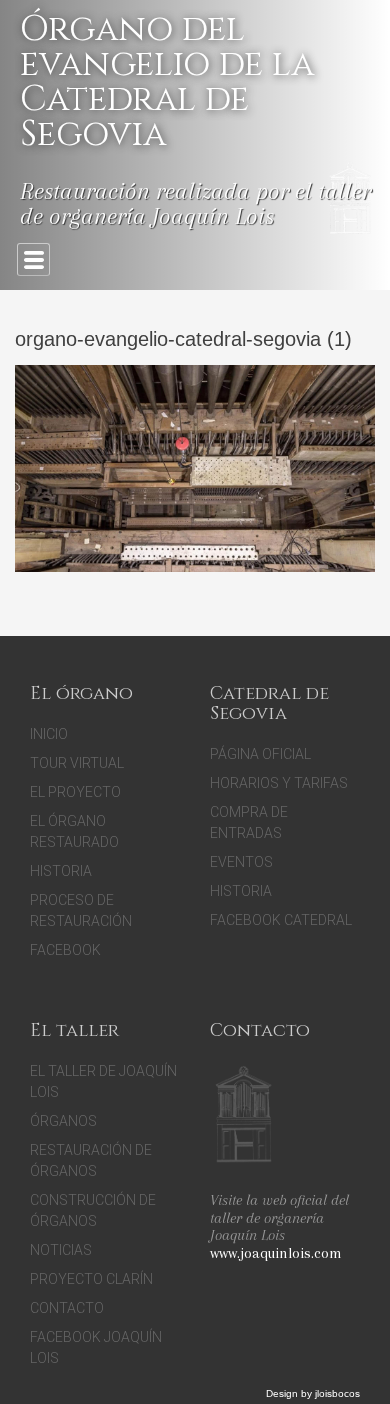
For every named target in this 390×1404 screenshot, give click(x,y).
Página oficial (260, 754)
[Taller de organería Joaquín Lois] (243, 1117)
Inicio (49, 734)
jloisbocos (337, 1393)
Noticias (61, 1250)
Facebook (65, 950)
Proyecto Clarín (91, 1279)
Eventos (241, 862)
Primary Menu (33, 259)
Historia (61, 871)
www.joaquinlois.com (276, 1253)
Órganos (63, 1121)
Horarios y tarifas (279, 783)
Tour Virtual (77, 763)
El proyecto (75, 792)
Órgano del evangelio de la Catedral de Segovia (167, 82)
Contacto (67, 1308)
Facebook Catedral (281, 920)
